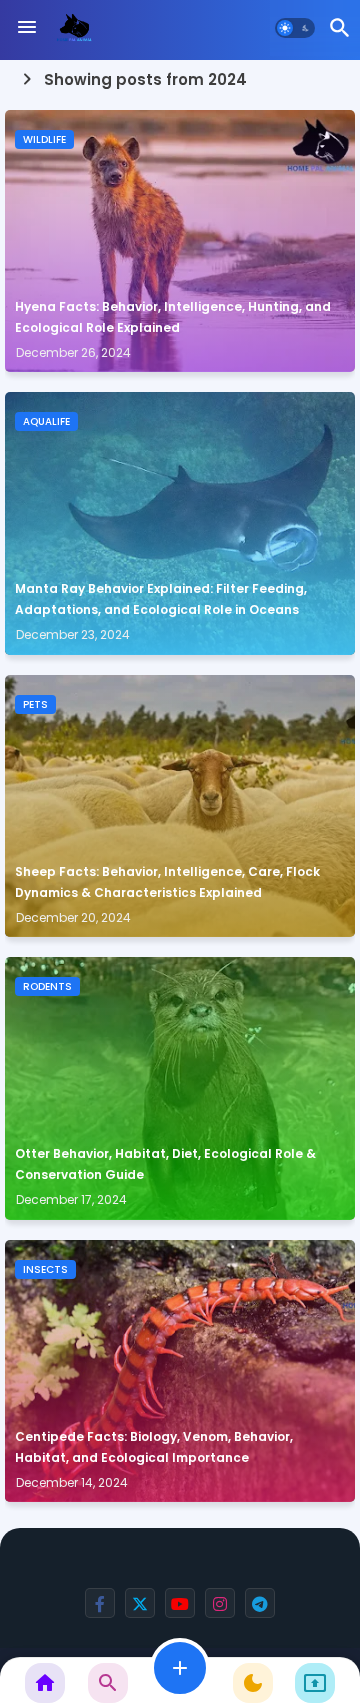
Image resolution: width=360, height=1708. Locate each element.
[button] (295, 28)
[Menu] (27, 28)
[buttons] (100, 1603)
